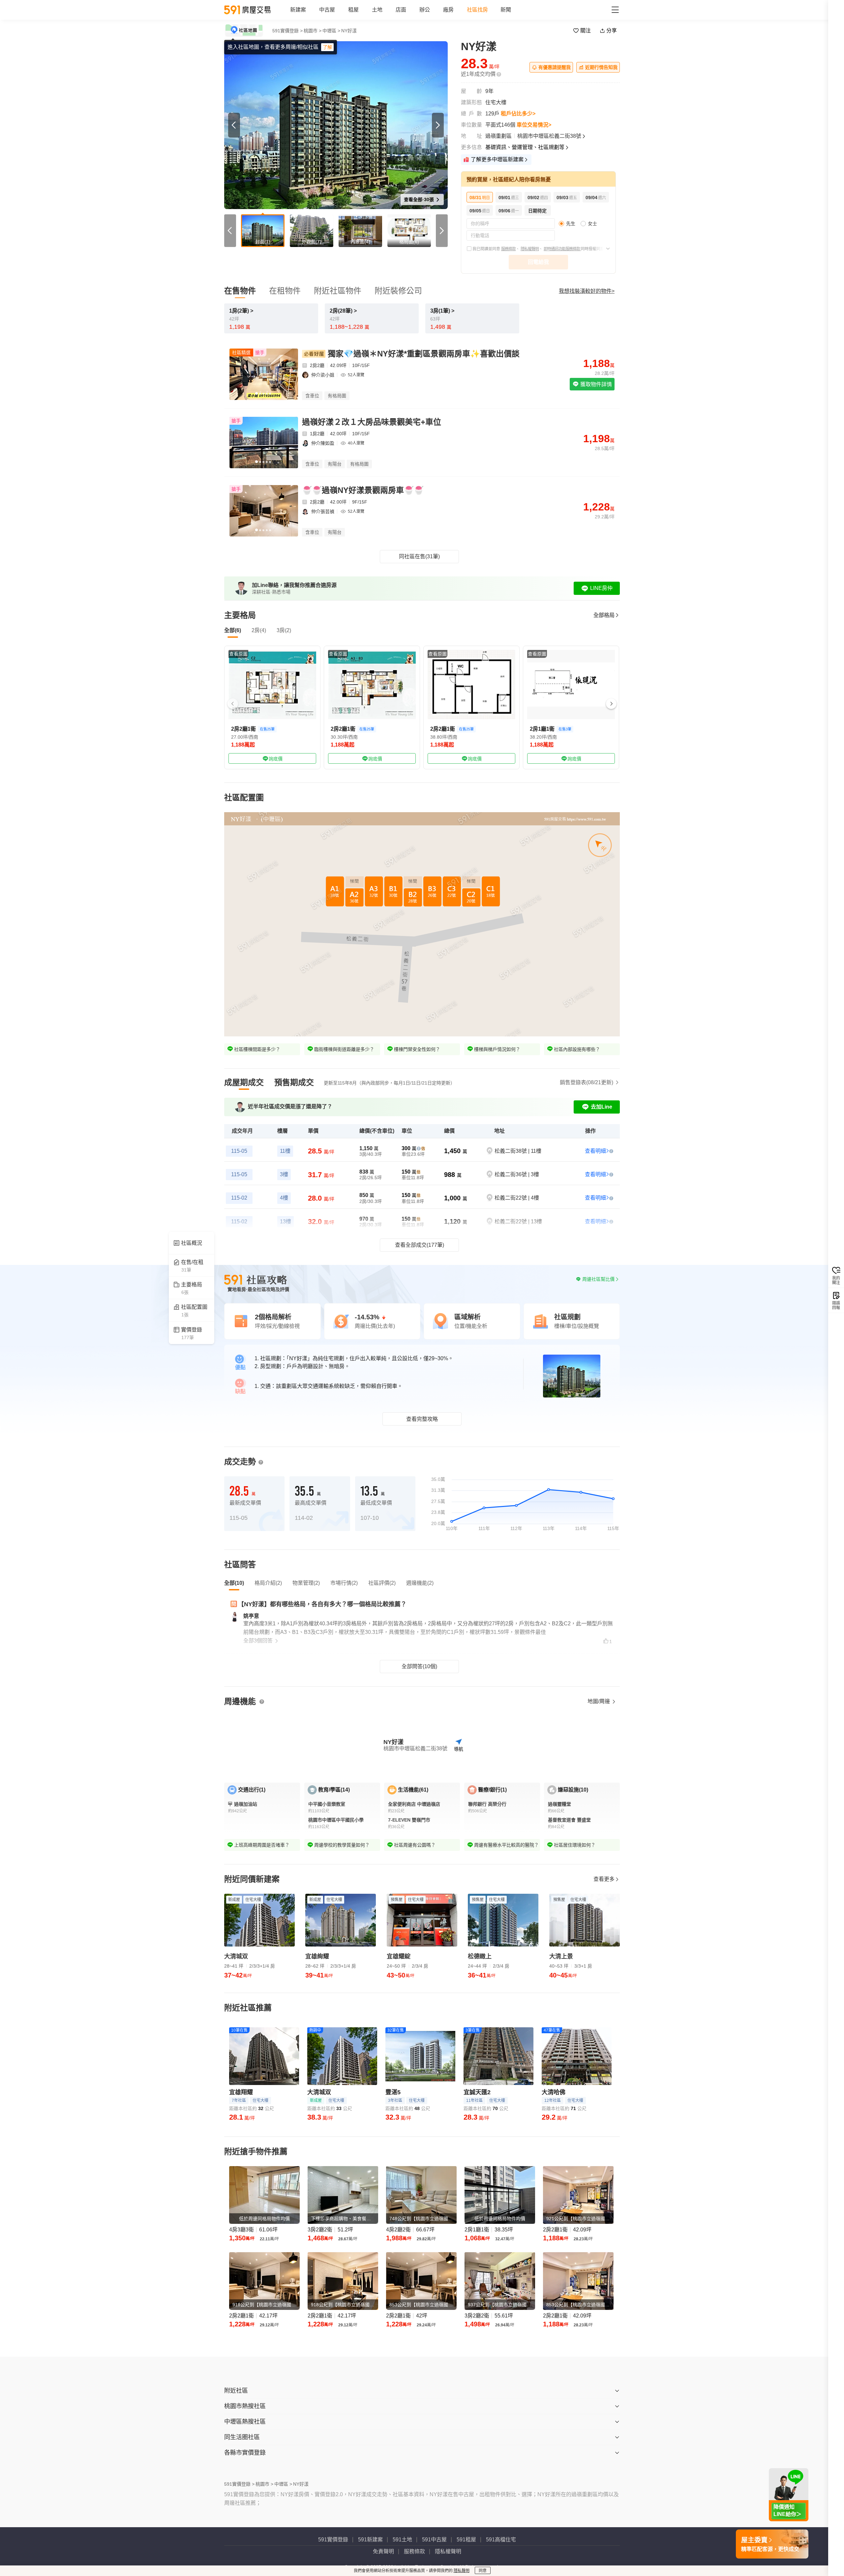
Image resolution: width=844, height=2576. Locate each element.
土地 (377, 10)
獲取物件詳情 (595, 384)
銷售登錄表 (587, 1082)
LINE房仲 (601, 588)
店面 (401, 10)
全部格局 (604, 615)
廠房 (448, 10)
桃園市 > (313, 31)
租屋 (353, 10)
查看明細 (595, 1151)
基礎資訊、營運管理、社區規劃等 (525, 147)
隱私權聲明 (530, 249)
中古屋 (327, 10)
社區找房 (477, 10)
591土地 (402, 2540)
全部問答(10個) (419, 1666)
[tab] (244, 1083)
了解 (327, 47)
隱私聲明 (462, 2571)
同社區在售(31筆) (419, 556)
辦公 (425, 10)
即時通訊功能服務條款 (562, 249)
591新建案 (370, 2540)
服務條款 (508, 249)
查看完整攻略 (422, 1419)
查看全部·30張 (420, 199)
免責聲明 (383, 2551)
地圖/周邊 (599, 1701)
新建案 (298, 10)
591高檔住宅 (501, 2540)
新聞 (506, 10)
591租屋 (466, 2540)
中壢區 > (331, 31)
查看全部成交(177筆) (420, 1245)
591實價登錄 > (287, 31)
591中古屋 (434, 2540)
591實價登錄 (333, 2540)
